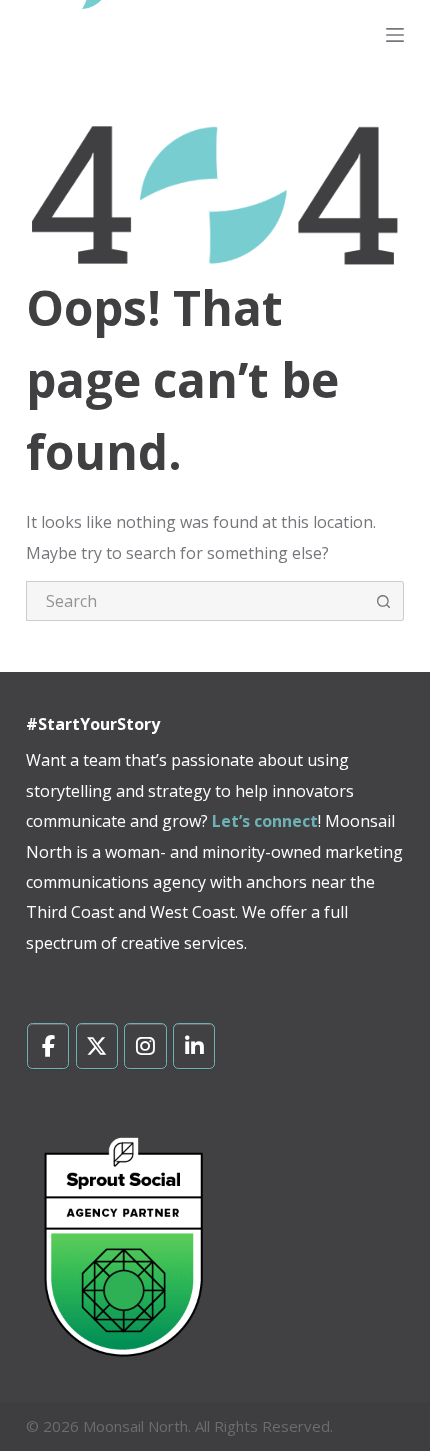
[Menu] (395, 35)
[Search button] (384, 601)
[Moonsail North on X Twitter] (97, 1046)
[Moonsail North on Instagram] (145, 1046)
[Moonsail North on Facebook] (48, 1046)
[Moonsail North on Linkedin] (194, 1046)
